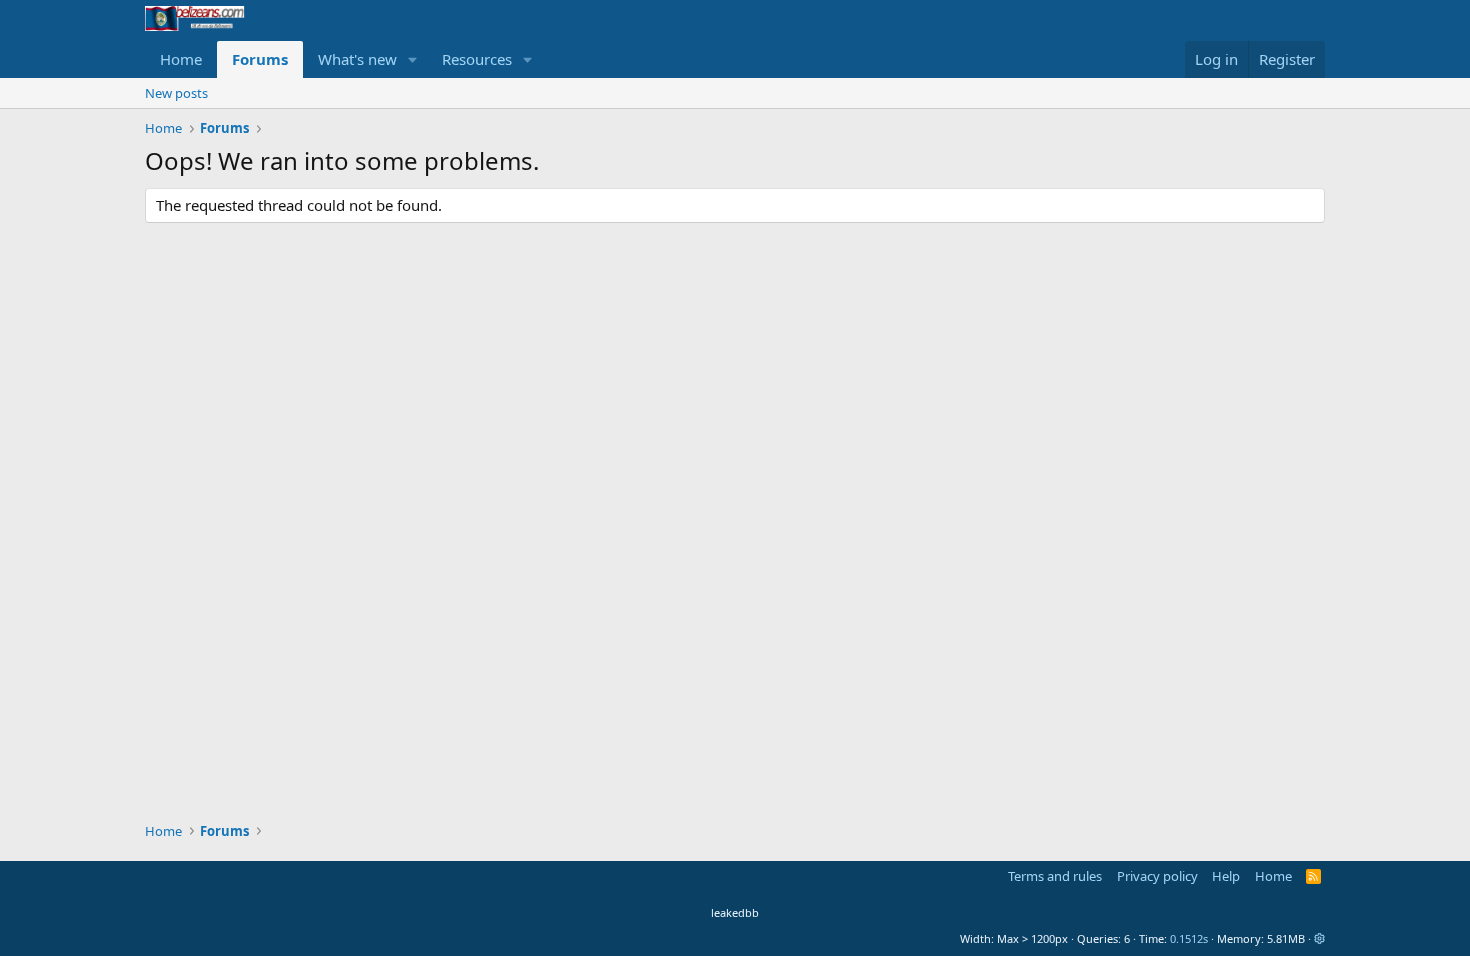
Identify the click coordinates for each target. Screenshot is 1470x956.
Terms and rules (1055, 876)
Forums (260, 59)
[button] (413, 59)
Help (1226, 876)
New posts (176, 93)
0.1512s (1189, 938)
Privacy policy (1157, 876)
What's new (357, 59)
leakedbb (735, 912)
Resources (477, 59)
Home (181, 59)
